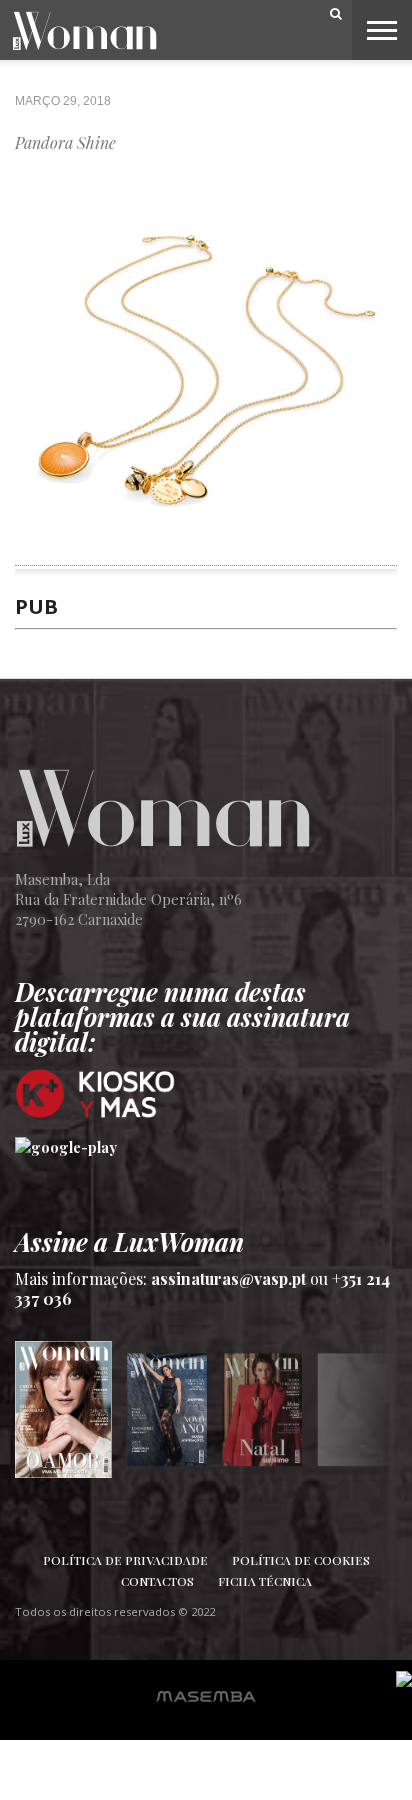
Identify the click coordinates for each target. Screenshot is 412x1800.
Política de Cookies (301, 1560)
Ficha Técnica (265, 1581)
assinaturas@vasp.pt (228, 1278)
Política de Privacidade (125, 1560)
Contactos (157, 1581)
